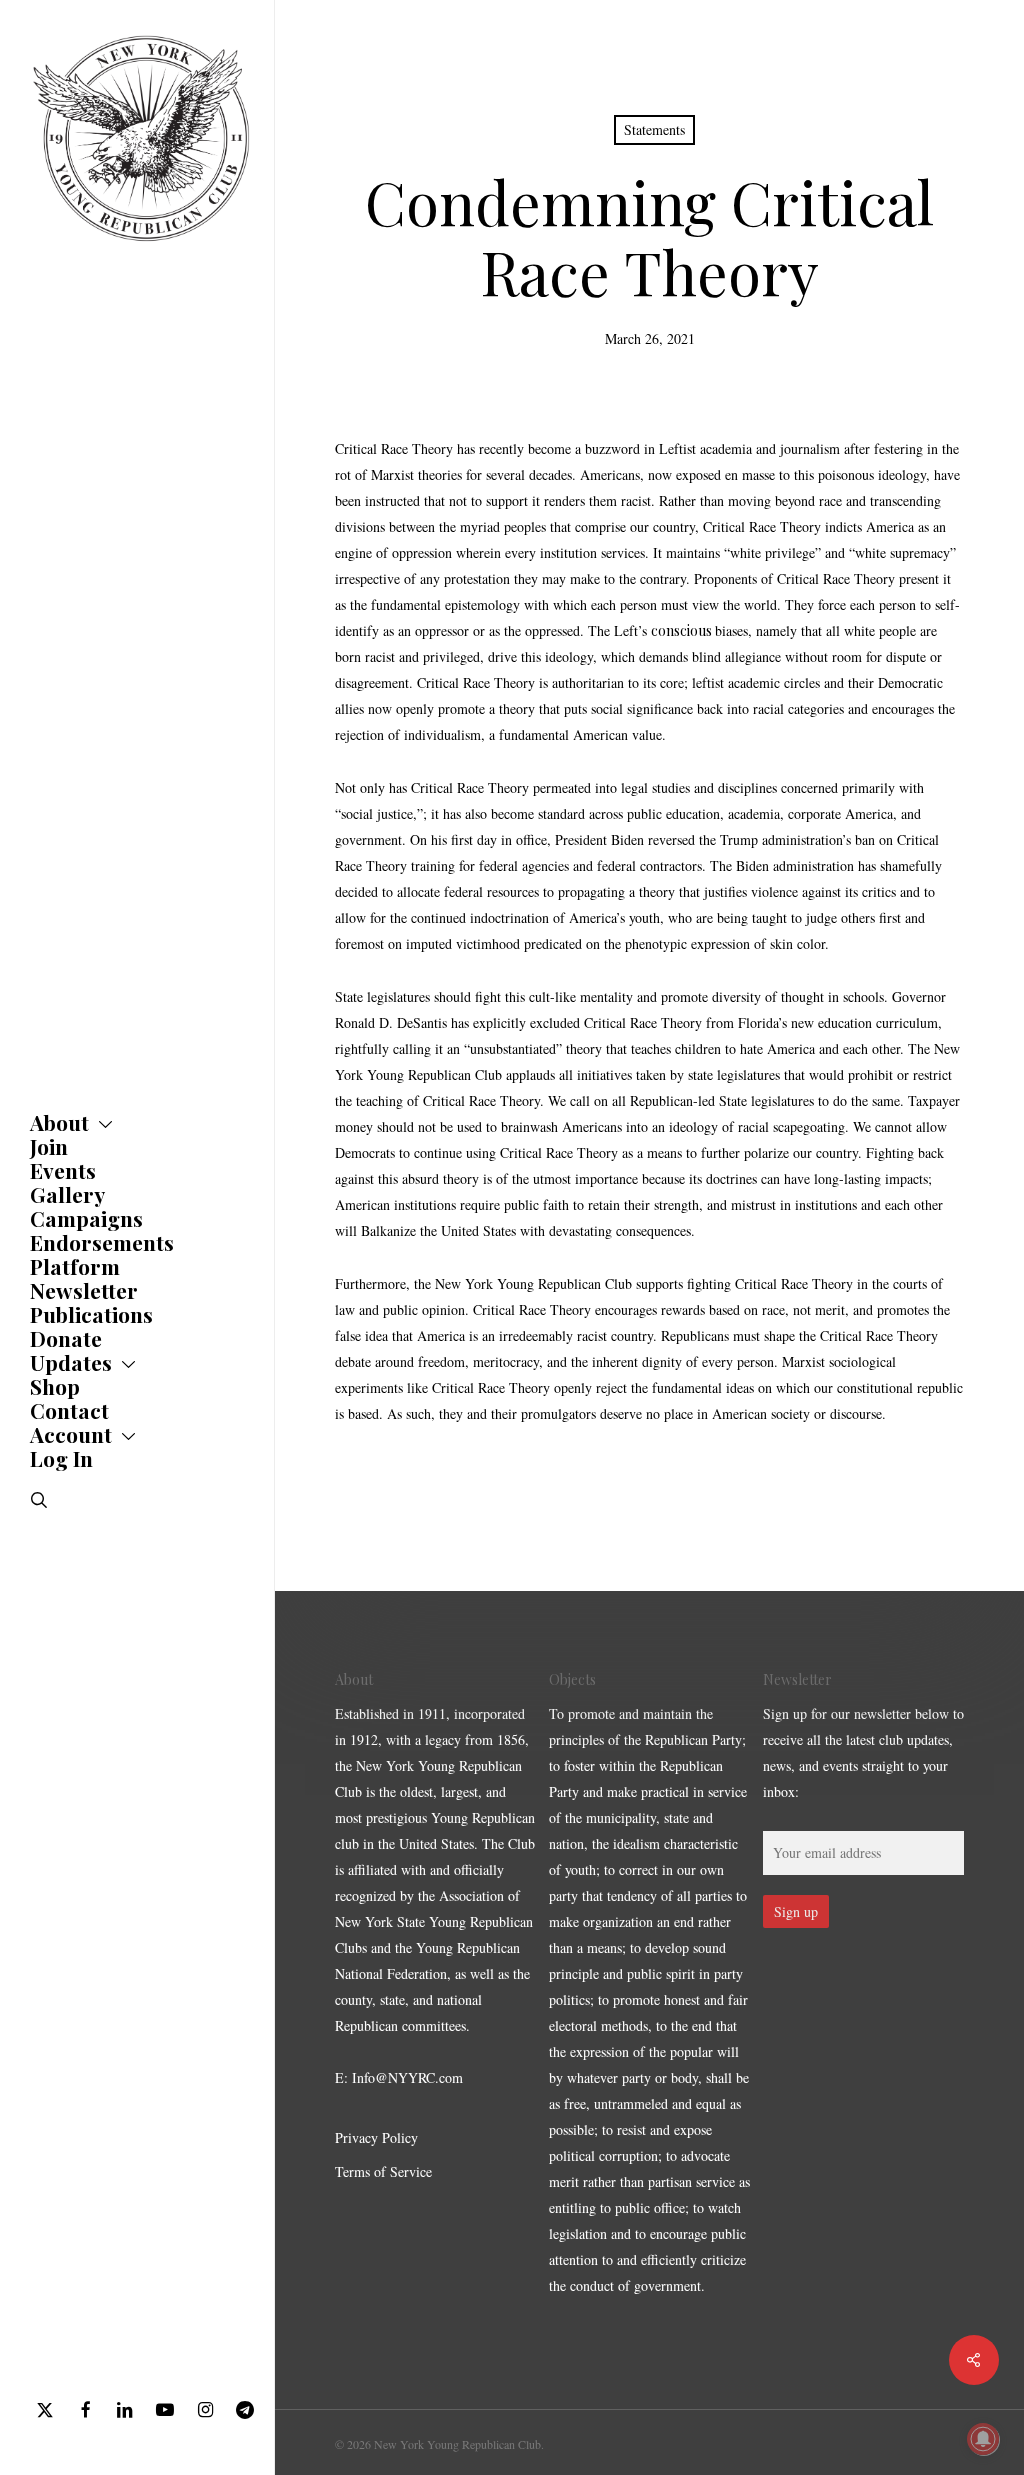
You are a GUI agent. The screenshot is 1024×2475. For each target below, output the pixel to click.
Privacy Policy (376, 2137)
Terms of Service (383, 2171)
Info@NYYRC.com (407, 2077)
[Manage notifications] (983, 2439)
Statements (654, 129)
